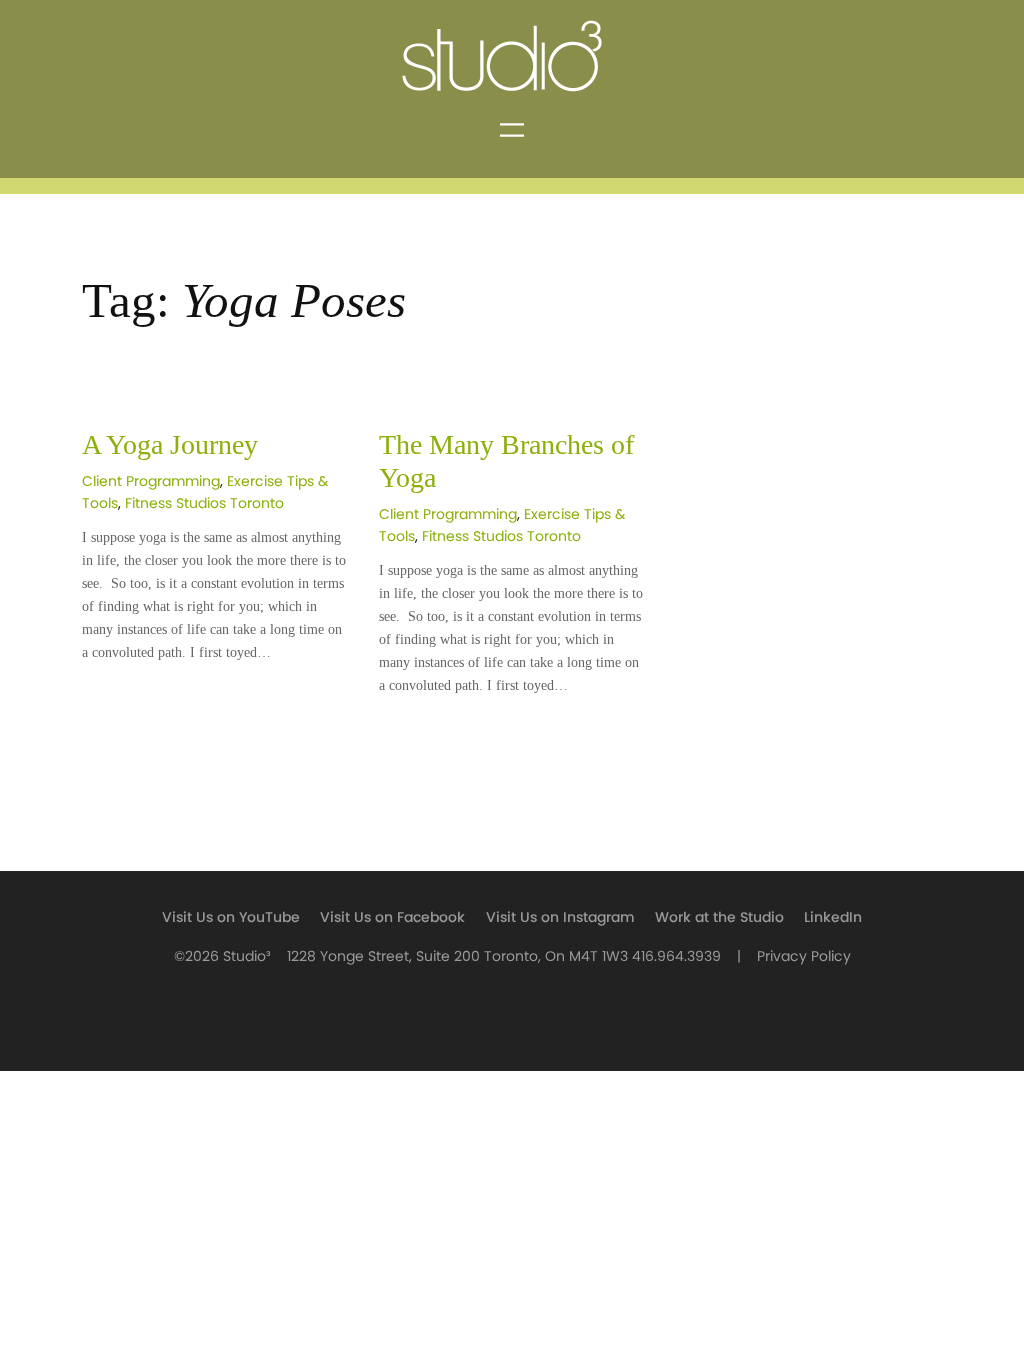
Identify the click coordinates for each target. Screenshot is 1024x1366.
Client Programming (151, 481)
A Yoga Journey (170, 444)
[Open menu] (512, 130)
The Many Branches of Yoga (506, 461)
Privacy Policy (804, 956)
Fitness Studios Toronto (204, 503)
